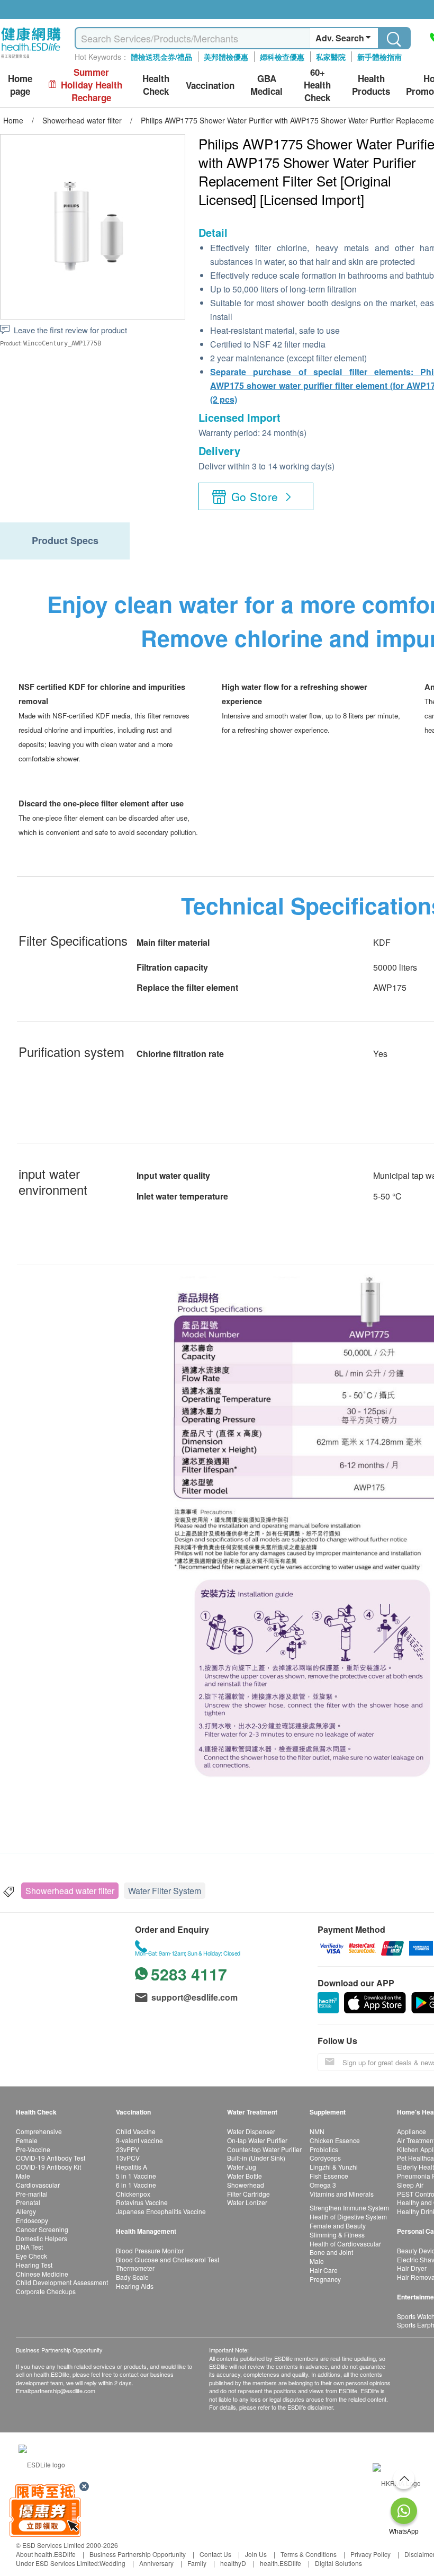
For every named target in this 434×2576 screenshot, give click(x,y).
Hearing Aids (135, 2286)
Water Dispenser (251, 2131)
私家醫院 (331, 57)
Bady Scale (132, 2277)
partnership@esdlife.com (63, 2391)
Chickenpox (133, 2194)
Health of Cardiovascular (345, 2244)
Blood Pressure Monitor (150, 2250)
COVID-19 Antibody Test (51, 2158)
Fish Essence (329, 2176)
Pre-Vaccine (33, 2149)
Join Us (256, 2554)
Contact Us (215, 2554)
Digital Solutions (338, 2563)
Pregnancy (325, 2279)
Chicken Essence (335, 2140)
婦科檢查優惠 (282, 57)
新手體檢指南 (379, 57)
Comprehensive (39, 2131)
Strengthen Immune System (349, 2208)
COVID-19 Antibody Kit (48, 2167)
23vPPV (128, 2149)
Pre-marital (32, 2194)
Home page (20, 85)
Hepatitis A (132, 2167)
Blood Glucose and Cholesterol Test (168, 2259)
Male (23, 2176)
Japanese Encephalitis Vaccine (161, 2211)
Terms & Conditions (309, 2554)
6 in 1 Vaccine (136, 2185)
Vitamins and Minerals (342, 2194)
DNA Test (29, 2247)
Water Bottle (245, 2176)
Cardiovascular (38, 2185)
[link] (42, 2463)
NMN (317, 2131)
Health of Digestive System (348, 2217)
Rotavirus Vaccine (142, 2202)
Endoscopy (32, 2220)
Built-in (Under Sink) (256, 2158)
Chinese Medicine (42, 2274)
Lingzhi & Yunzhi (334, 2167)
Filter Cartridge (248, 2194)
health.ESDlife (281, 2563)
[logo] (31, 59)
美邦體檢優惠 (226, 57)
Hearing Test (34, 2265)
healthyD (233, 2563)
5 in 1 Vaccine (136, 2176)
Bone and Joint (331, 2252)
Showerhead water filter (70, 1891)
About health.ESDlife (46, 2554)
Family (197, 2563)
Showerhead (246, 2185)
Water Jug (242, 2167)
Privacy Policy (370, 2554)
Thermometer (135, 2268)
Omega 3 (323, 2185)
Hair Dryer (412, 2268)
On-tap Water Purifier (257, 2140)
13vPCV (128, 2158)
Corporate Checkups (46, 2291)
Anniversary (156, 2563)
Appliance (412, 2131)
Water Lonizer (247, 2202)
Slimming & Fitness (337, 2235)
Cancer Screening (42, 2229)
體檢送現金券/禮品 (161, 57)
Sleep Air (410, 2185)
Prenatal (28, 2202)
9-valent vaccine (139, 2140)
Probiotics (324, 2149)
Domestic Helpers (42, 2238)
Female (27, 2140)
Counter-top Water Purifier (264, 2149)
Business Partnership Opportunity (138, 2554)
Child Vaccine (136, 2131)
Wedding (112, 2563)
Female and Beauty (338, 2226)
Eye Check (31, 2256)
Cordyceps (325, 2158)
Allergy (26, 2211)
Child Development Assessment (62, 2282)
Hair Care (324, 2270)
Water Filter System (165, 1891)
